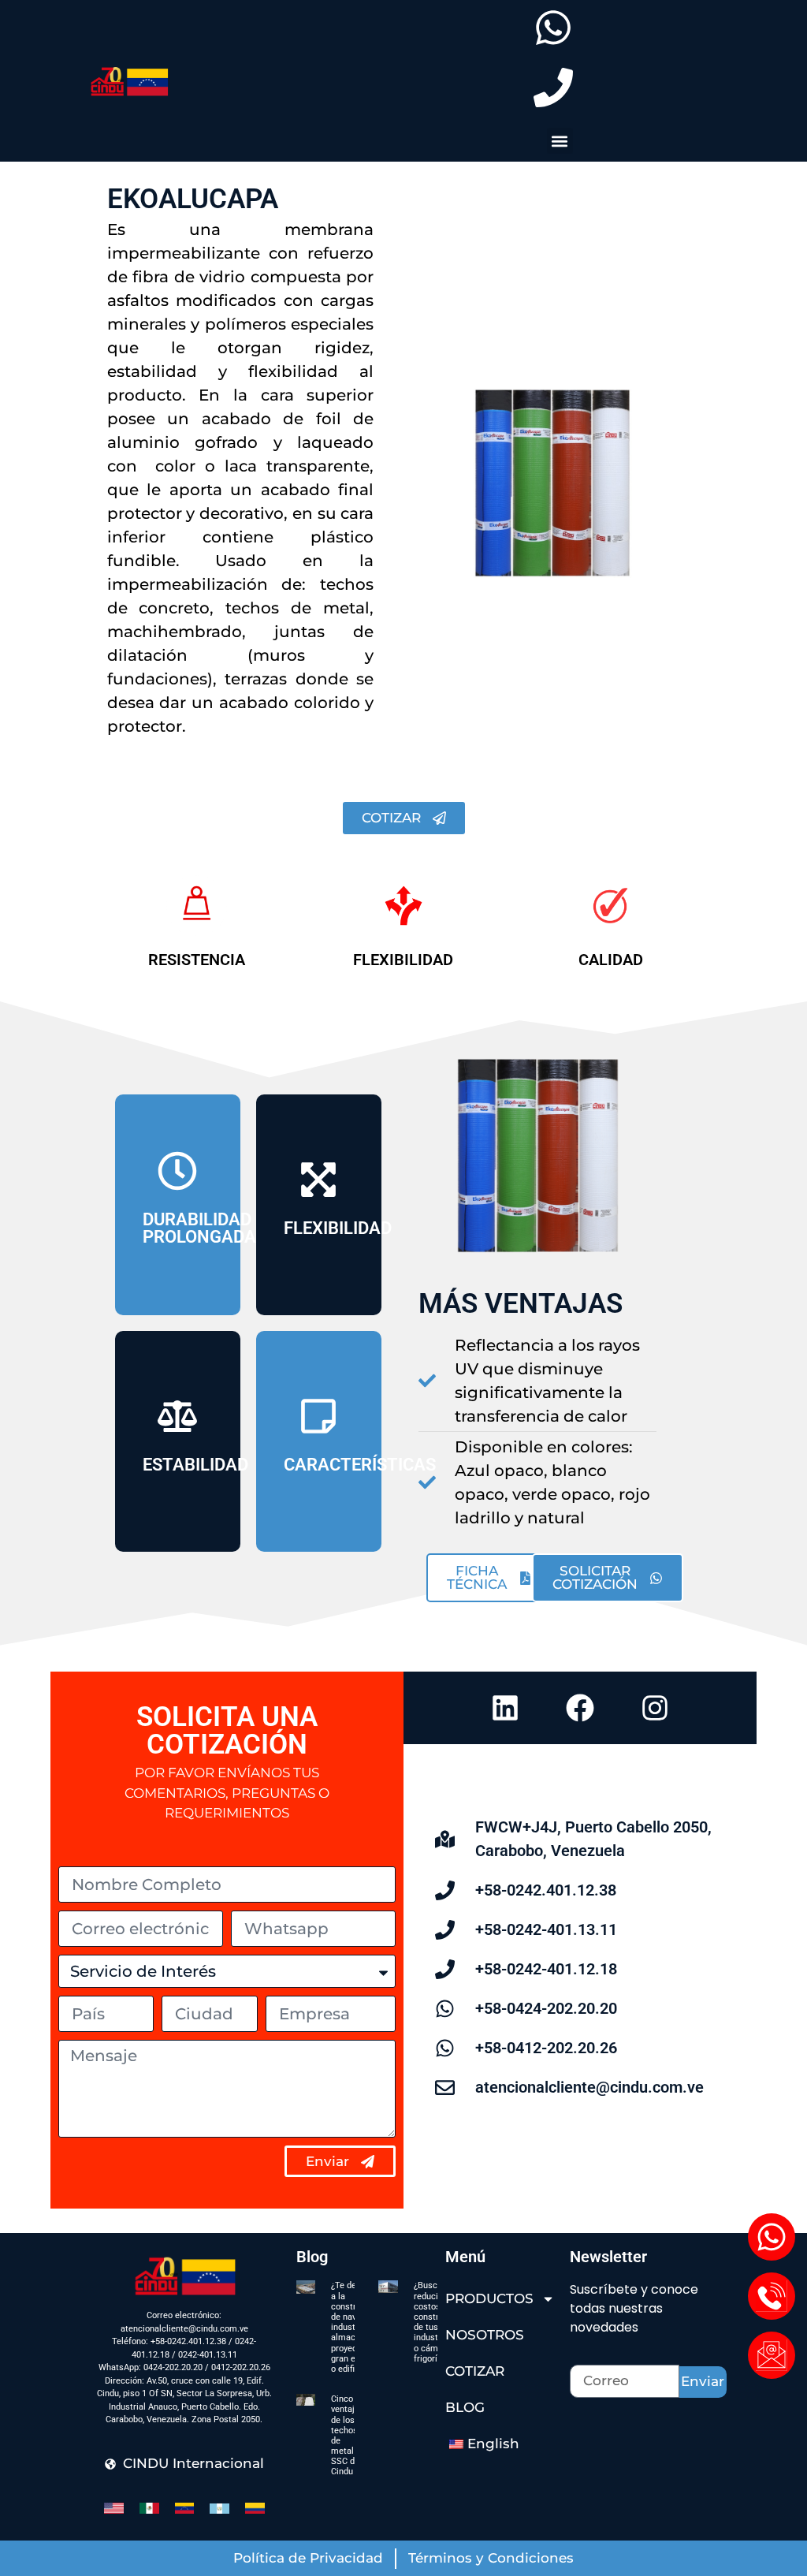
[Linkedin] (505, 1708)
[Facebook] (580, 1708)
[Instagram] (655, 1708)
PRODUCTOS (489, 2298)
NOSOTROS (485, 2335)
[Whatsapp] (772, 2237)
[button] (560, 141)
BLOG (465, 2407)
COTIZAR (475, 2371)
